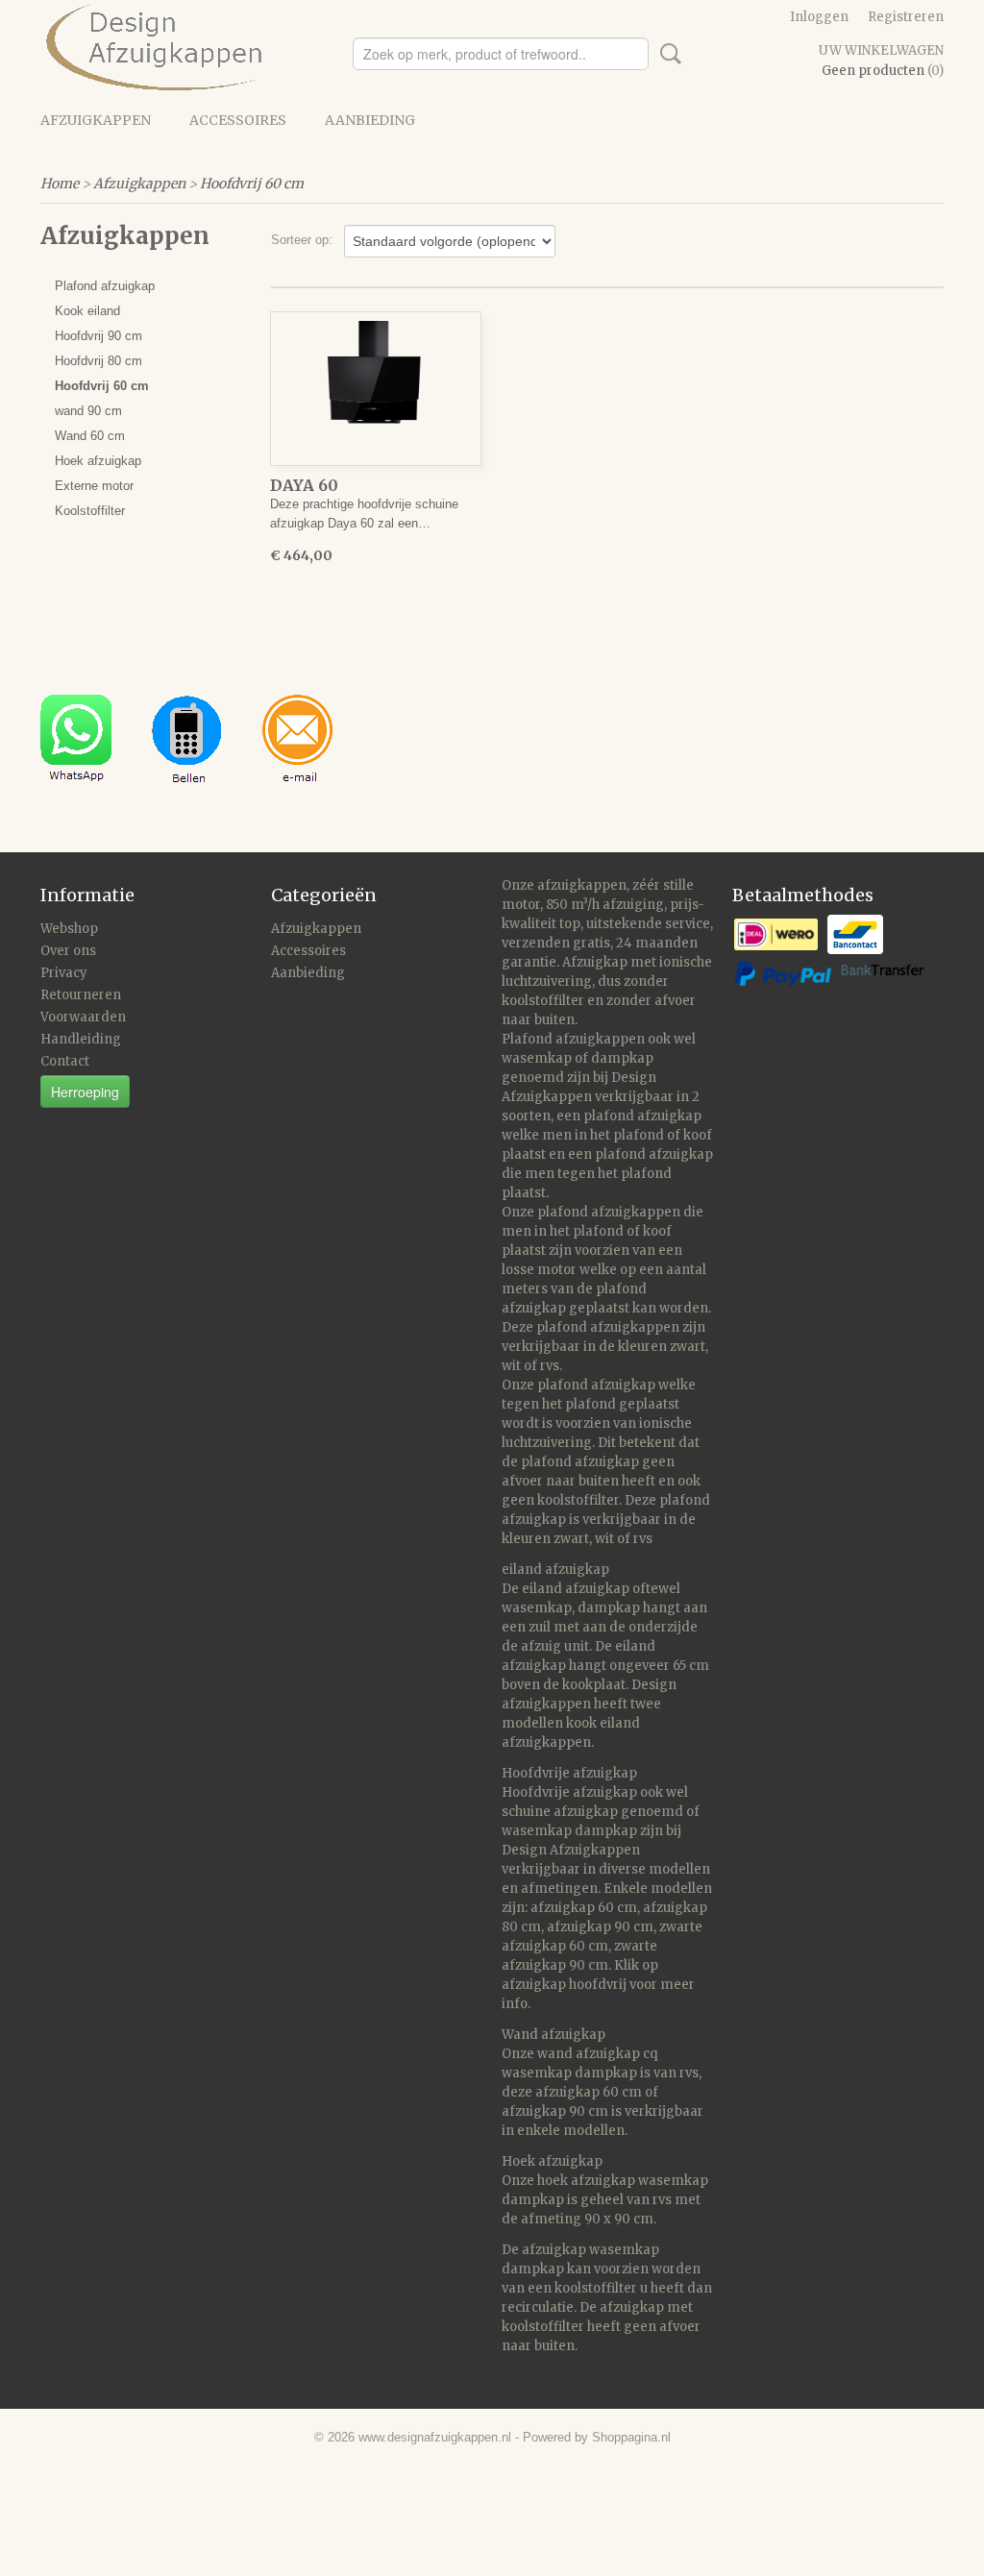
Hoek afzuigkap (98, 461)
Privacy (64, 973)
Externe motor (94, 486)
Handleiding (81, 1039)
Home (60, 184)
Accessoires (238, 120)
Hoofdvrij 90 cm (98, 336)
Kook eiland (87, 311)
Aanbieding (370, 120)
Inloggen (819, 17)
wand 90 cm (88, 411)
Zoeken (667, 54)
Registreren (906, 17)
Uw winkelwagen (881, 50)
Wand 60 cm (90, 436)
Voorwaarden (83, 1017)
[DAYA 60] (376, 389)
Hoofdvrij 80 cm (98, 361)
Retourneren (81, 995)
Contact (65, 1061)
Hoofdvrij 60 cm (252, 184)
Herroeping (85, 1092)
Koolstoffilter (90, 511)
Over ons (68, 951)
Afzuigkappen (96, 120)
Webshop (69, 929)
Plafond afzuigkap (105, 286)
